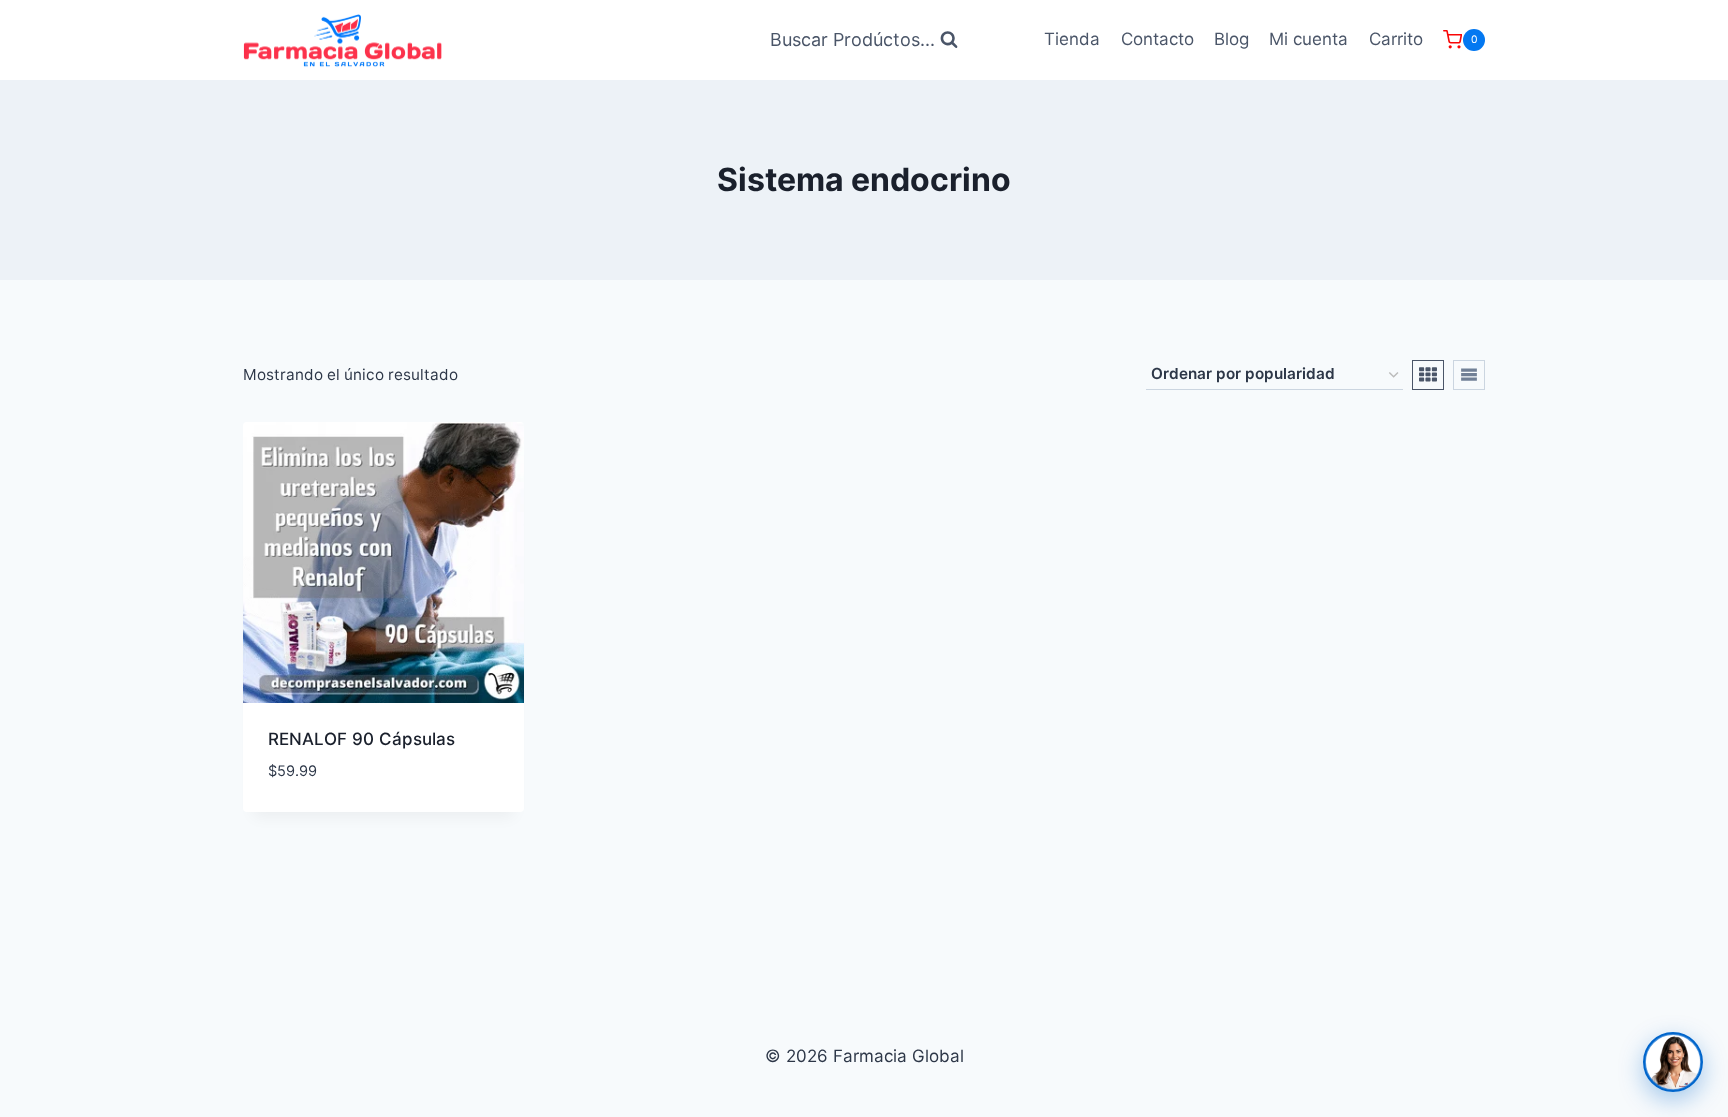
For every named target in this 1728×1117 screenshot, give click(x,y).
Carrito (1396, 39)
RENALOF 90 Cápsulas (361, 739)
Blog (1231, 39)
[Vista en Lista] (1469, 375)
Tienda (1072, 39)
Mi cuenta (1308, 39)
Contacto (1157, 39)
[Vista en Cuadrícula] (1428, 375)
